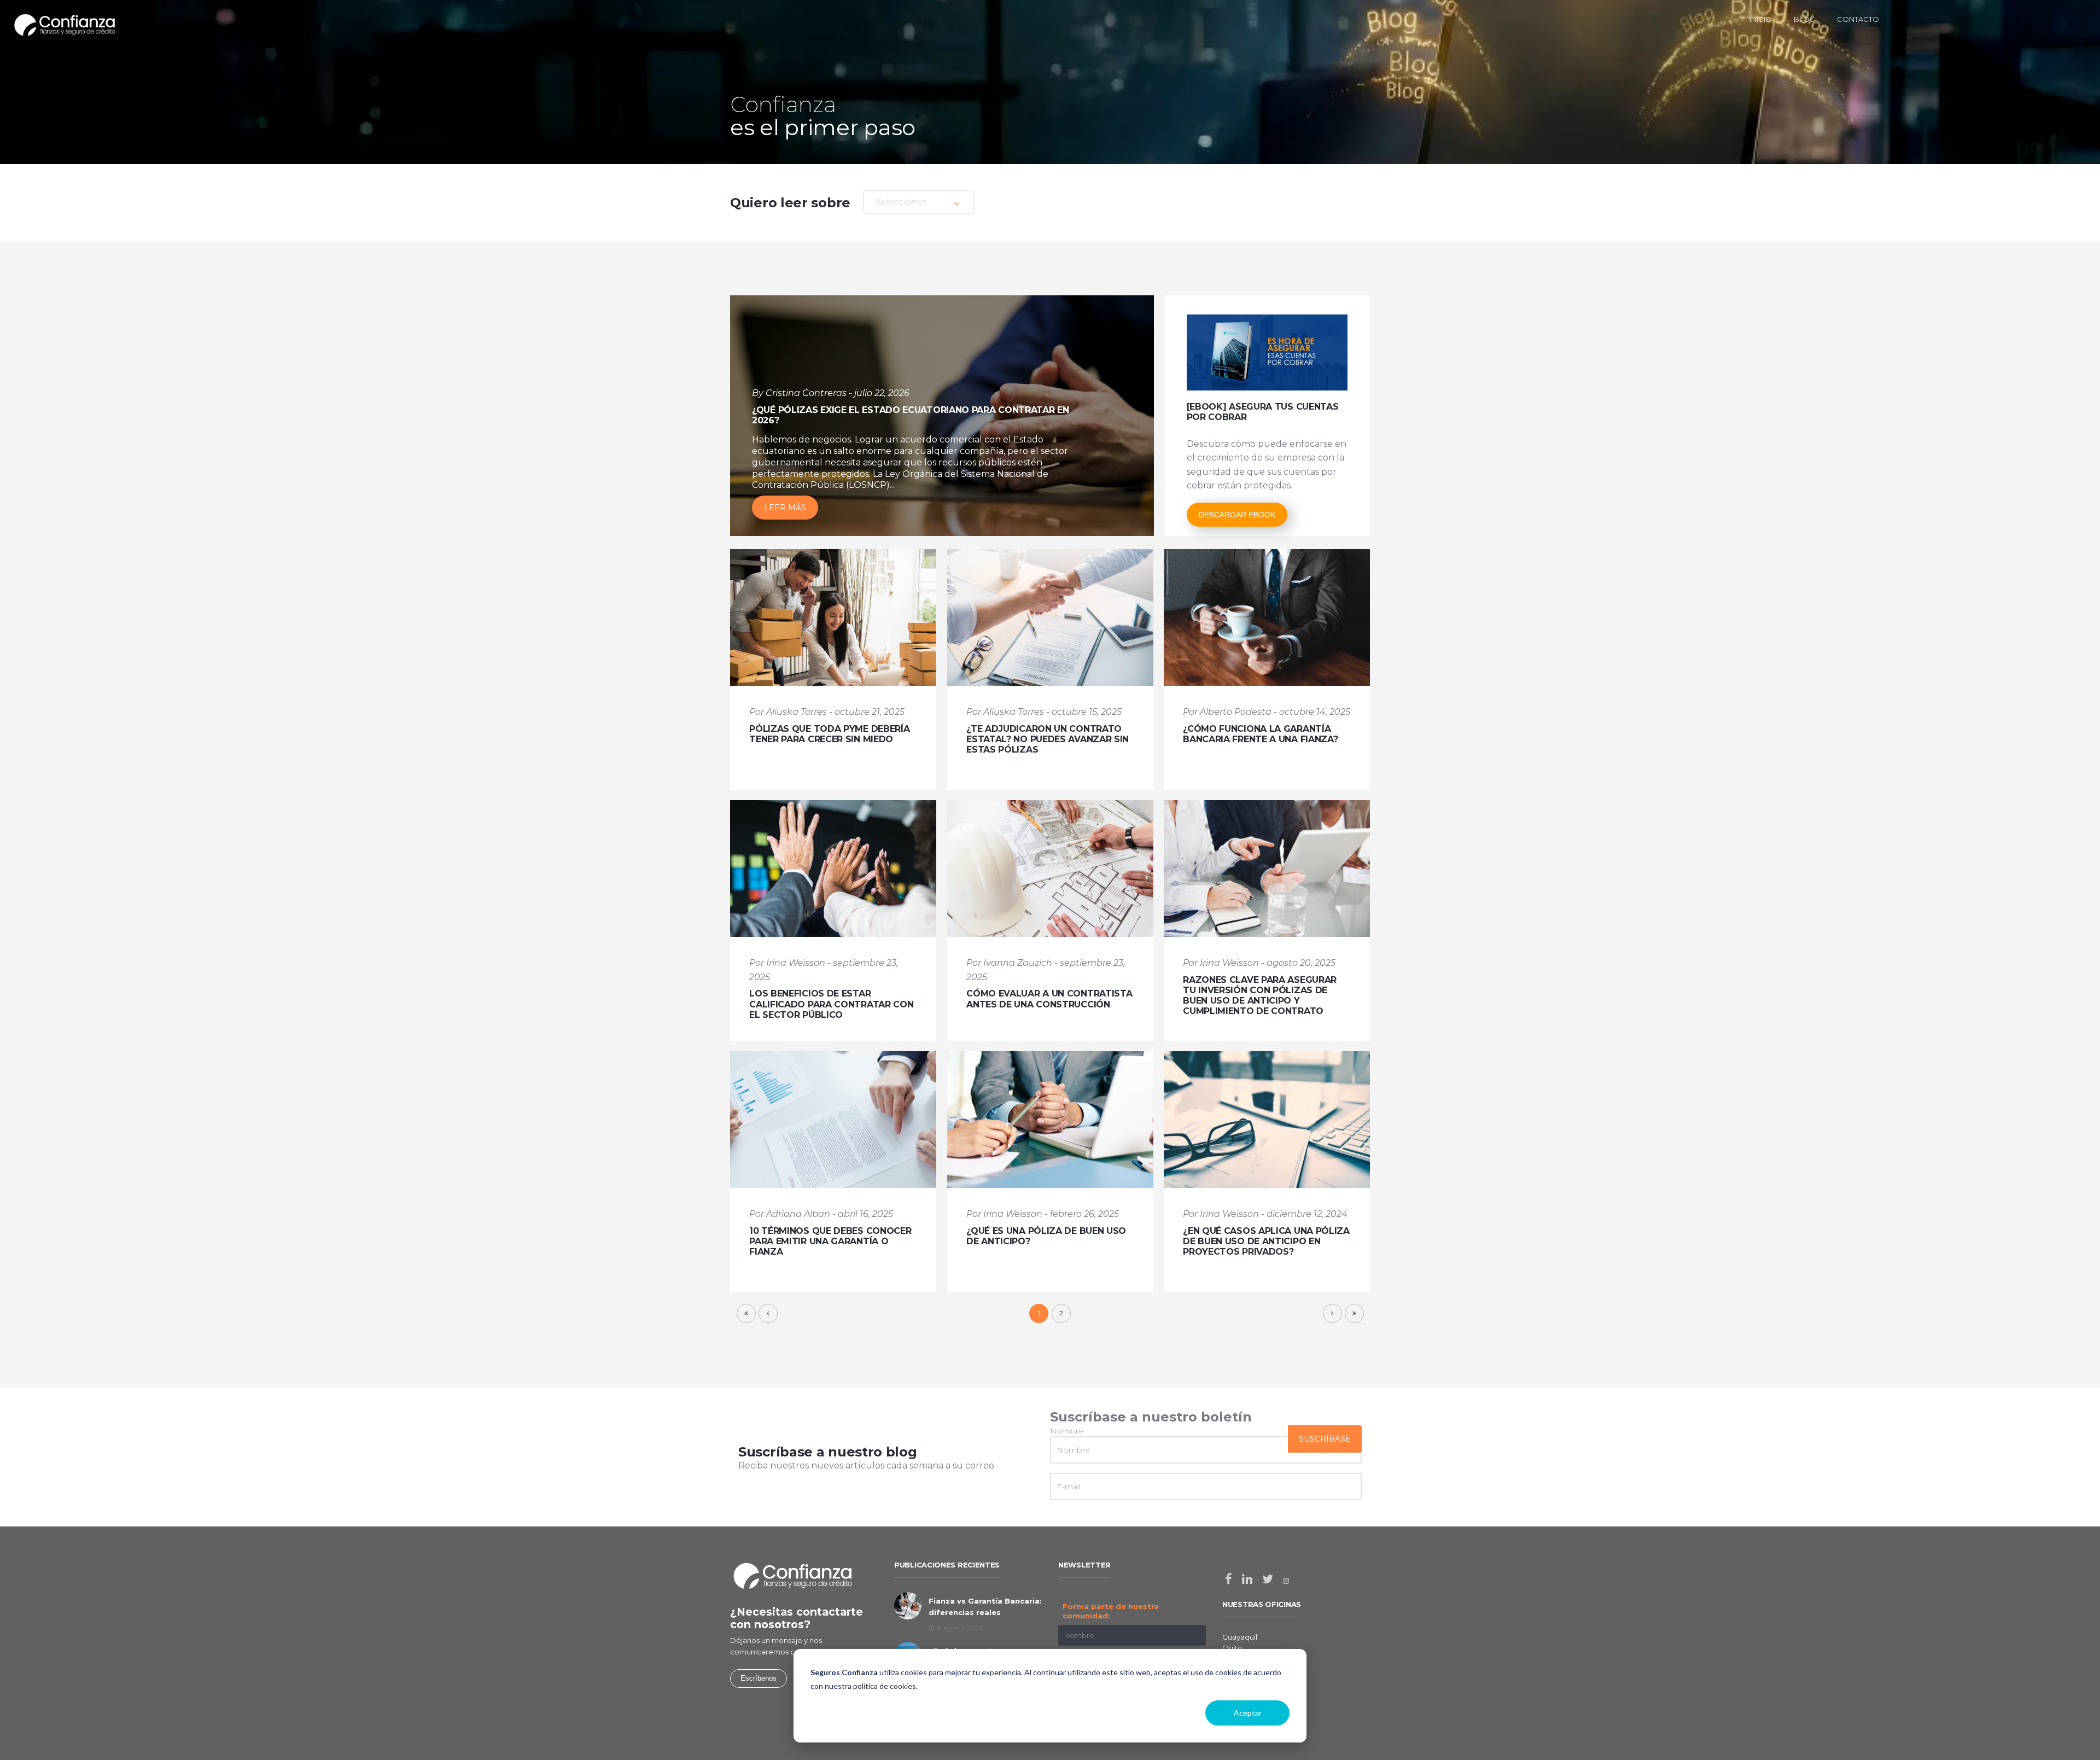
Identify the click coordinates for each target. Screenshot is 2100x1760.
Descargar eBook (1237, 515)
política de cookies (885, 1686)
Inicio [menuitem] (1761, 19)
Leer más (785, 508)
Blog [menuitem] (1804, 19)
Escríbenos (759, 1678)
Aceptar (1248, 1713)
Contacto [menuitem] (1858, 19)
